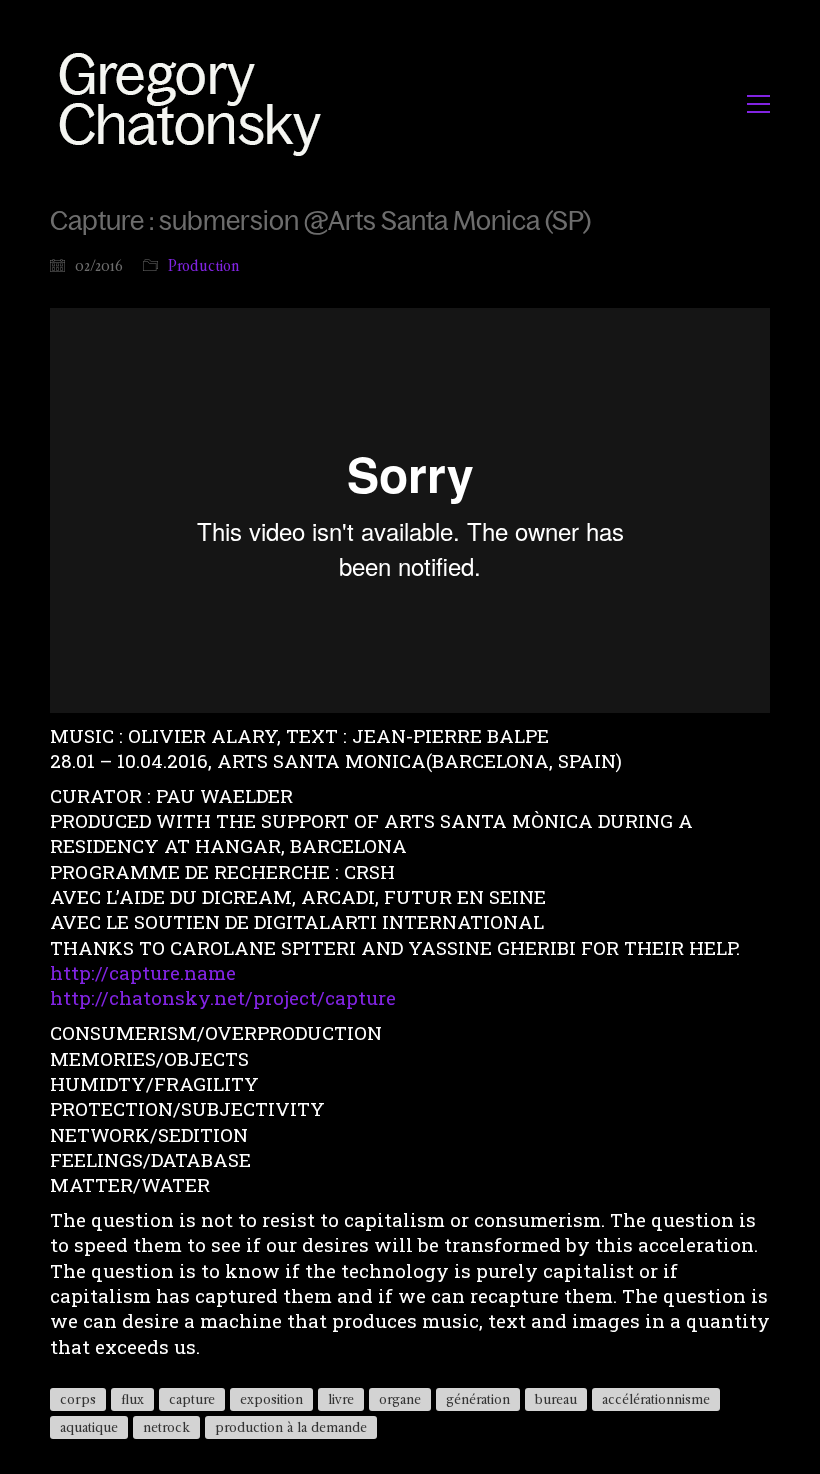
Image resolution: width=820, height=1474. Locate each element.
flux (132, 1399)
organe (400, 1399)
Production (204, 265)
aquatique (89, 1427)
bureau (556, 1399)
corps (78, 1399)
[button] (758, 104)
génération (478, 1399)
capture (192, 1399)
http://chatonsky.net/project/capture (223, 997)
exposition (271, 1399)
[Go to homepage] (195, 103)
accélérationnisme (656, 1399)
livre (341, 1399)
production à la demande (291, 1427)
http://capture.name (143, 972)
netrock (166, 1427)
